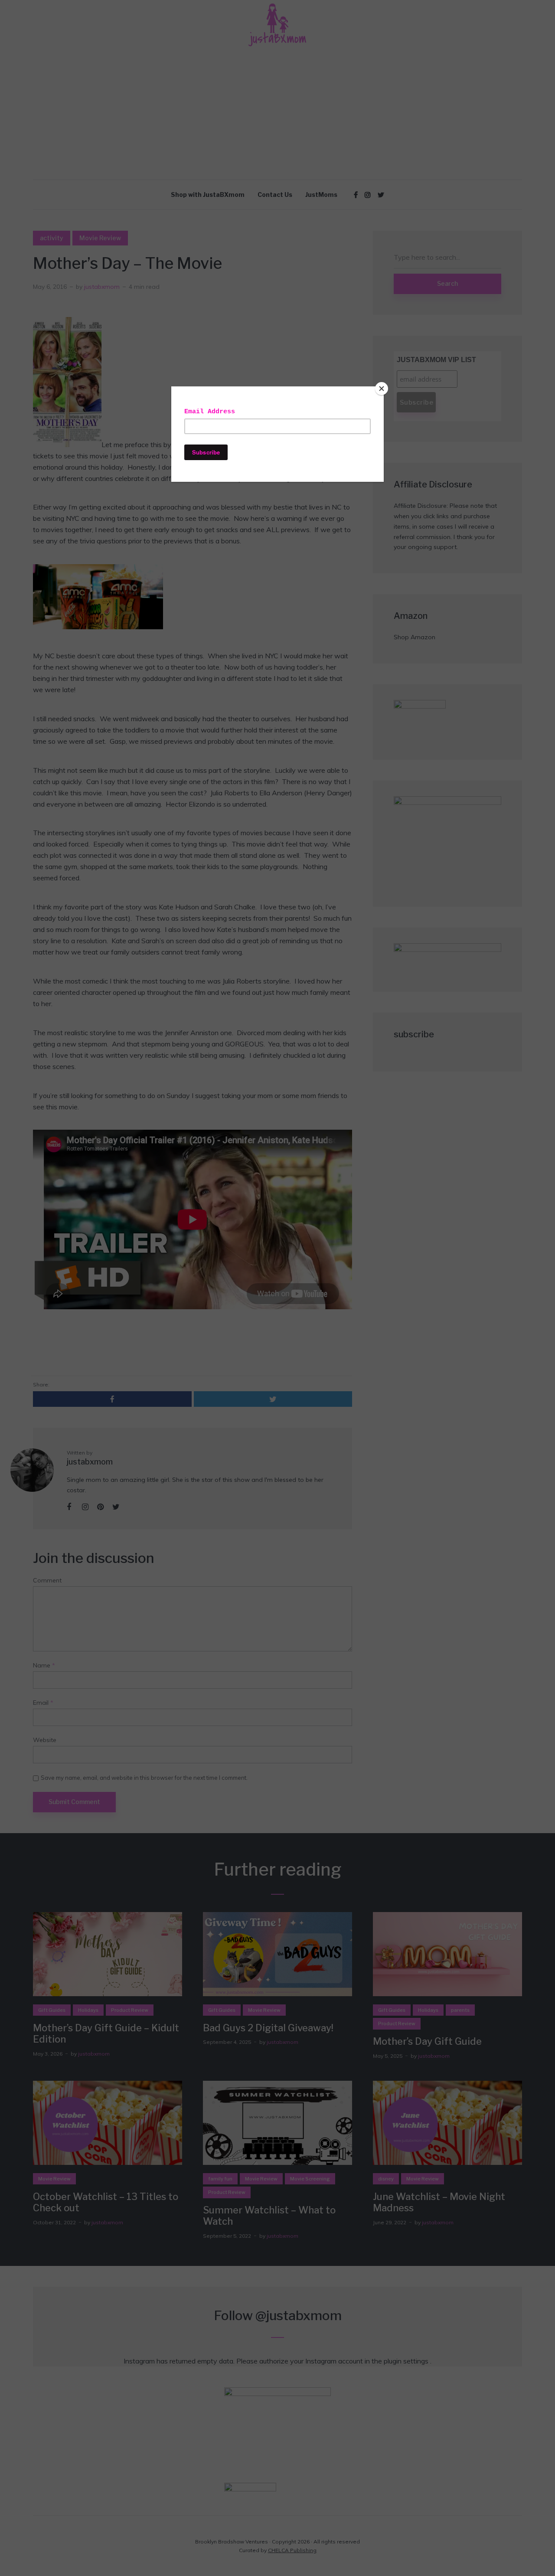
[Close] (382, 389)
